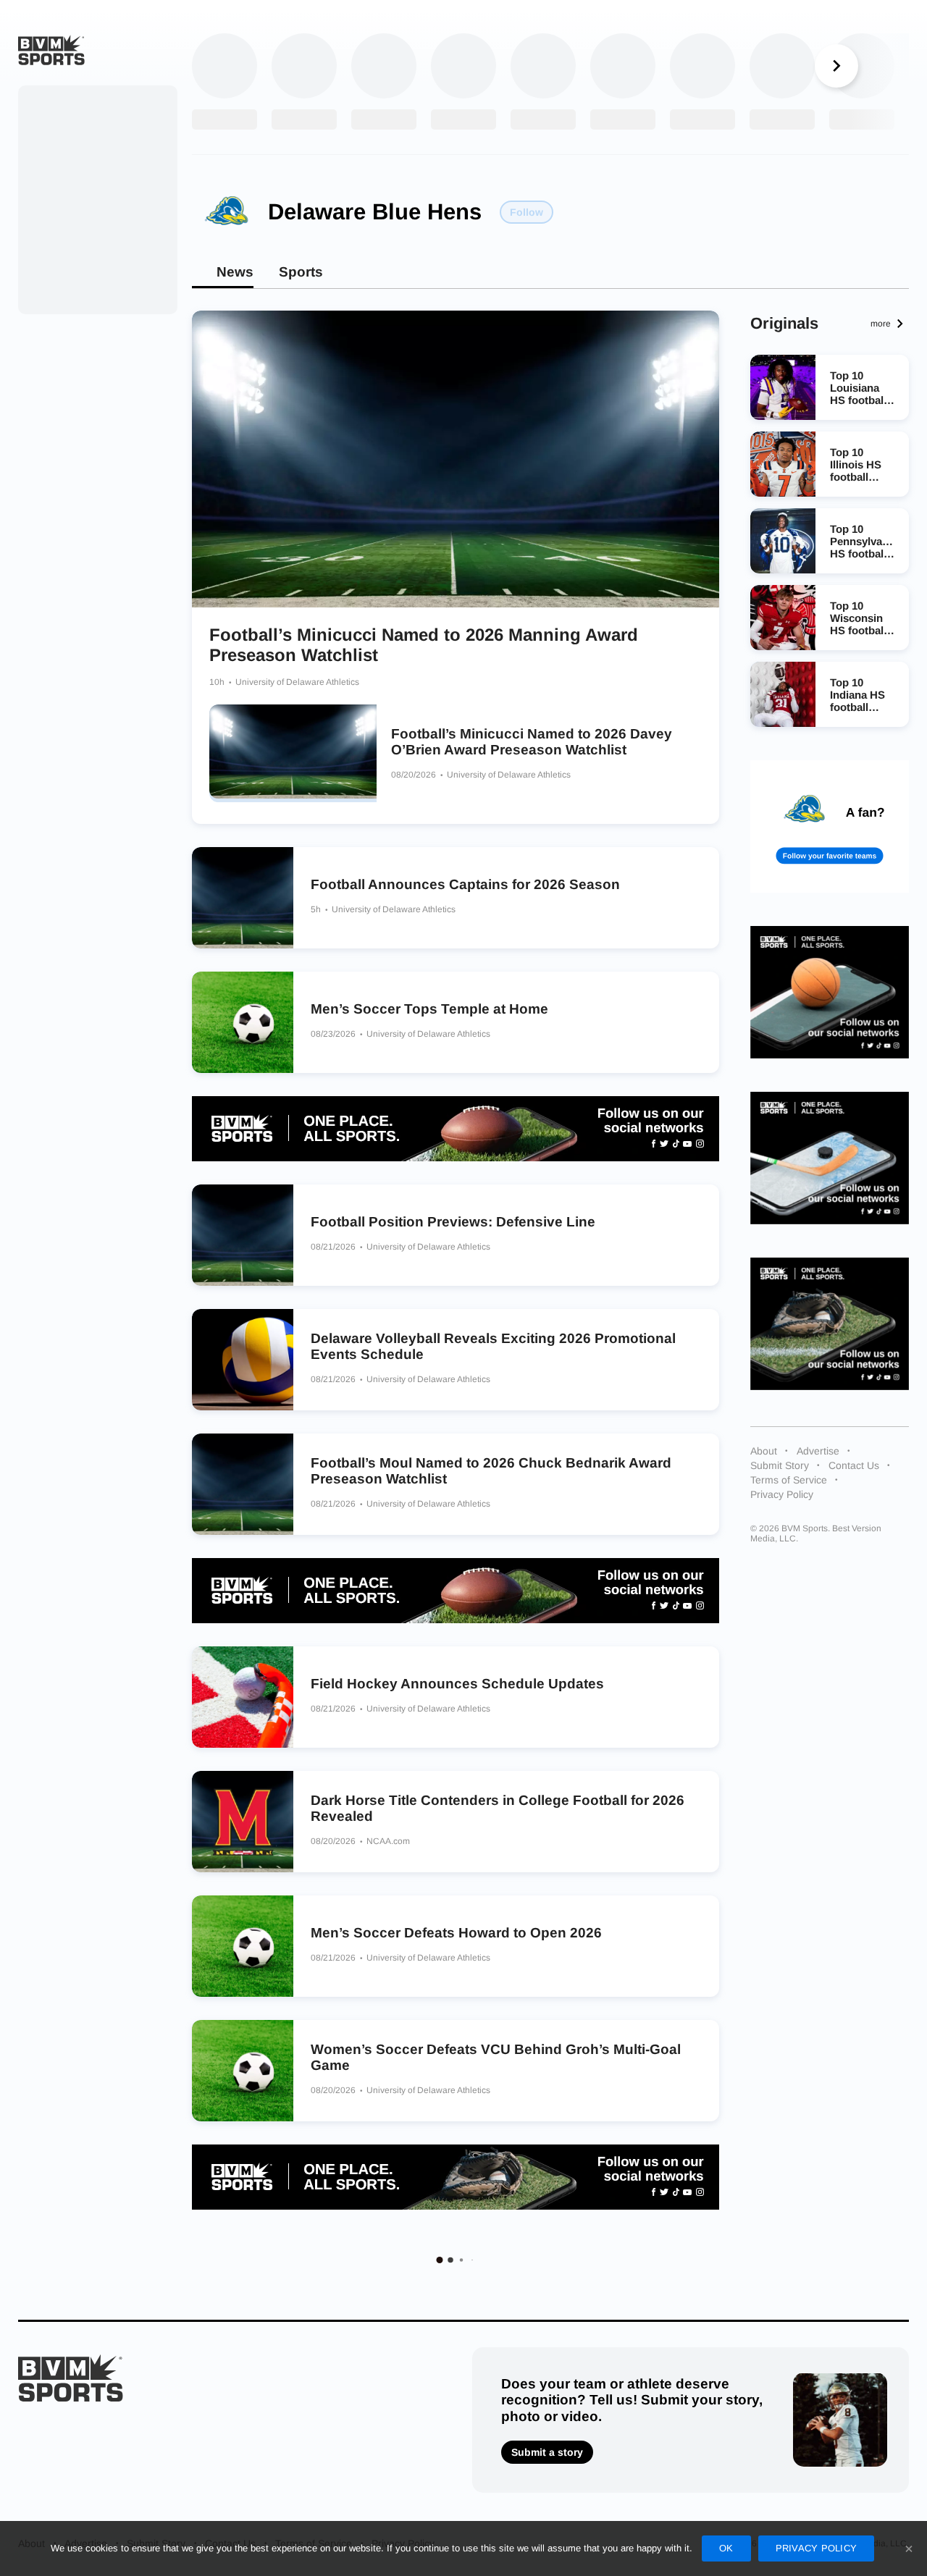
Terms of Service (789, 1480)
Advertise (818, 1451)
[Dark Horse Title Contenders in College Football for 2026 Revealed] (243, 1822)
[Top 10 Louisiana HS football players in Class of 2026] (783, 387)
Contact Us (854, 1465)
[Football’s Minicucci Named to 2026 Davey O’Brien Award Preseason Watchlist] (293, 753)
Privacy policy (817, 2548)
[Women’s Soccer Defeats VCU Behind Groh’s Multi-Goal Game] (243, 2071)
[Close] (909, 2548)
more (881, 324)
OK (726, 2548)
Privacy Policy (782, 1494)
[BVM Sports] (71, 2378)
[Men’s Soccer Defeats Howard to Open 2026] (243, 1946)
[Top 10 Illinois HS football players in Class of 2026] (783, 464)
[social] (456, 1129)
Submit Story (780, 1465)
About (764, 1451)
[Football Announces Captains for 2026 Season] (243, 898)
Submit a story (547, 2452)
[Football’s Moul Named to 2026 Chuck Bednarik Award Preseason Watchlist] (243, 1484)
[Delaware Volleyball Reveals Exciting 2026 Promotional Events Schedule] (243, 1360)
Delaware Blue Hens (375, 212)
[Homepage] (51, 50)
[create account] (830, 826)
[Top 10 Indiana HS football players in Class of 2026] (783, 694)
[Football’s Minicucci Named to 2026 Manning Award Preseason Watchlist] (456, 459)
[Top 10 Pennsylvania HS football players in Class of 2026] (783, 541)
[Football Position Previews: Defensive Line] (243, 1235)
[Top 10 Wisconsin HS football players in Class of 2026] (783, 618)
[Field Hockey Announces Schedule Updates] (243, 1697)
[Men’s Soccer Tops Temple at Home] (243, 1022)
